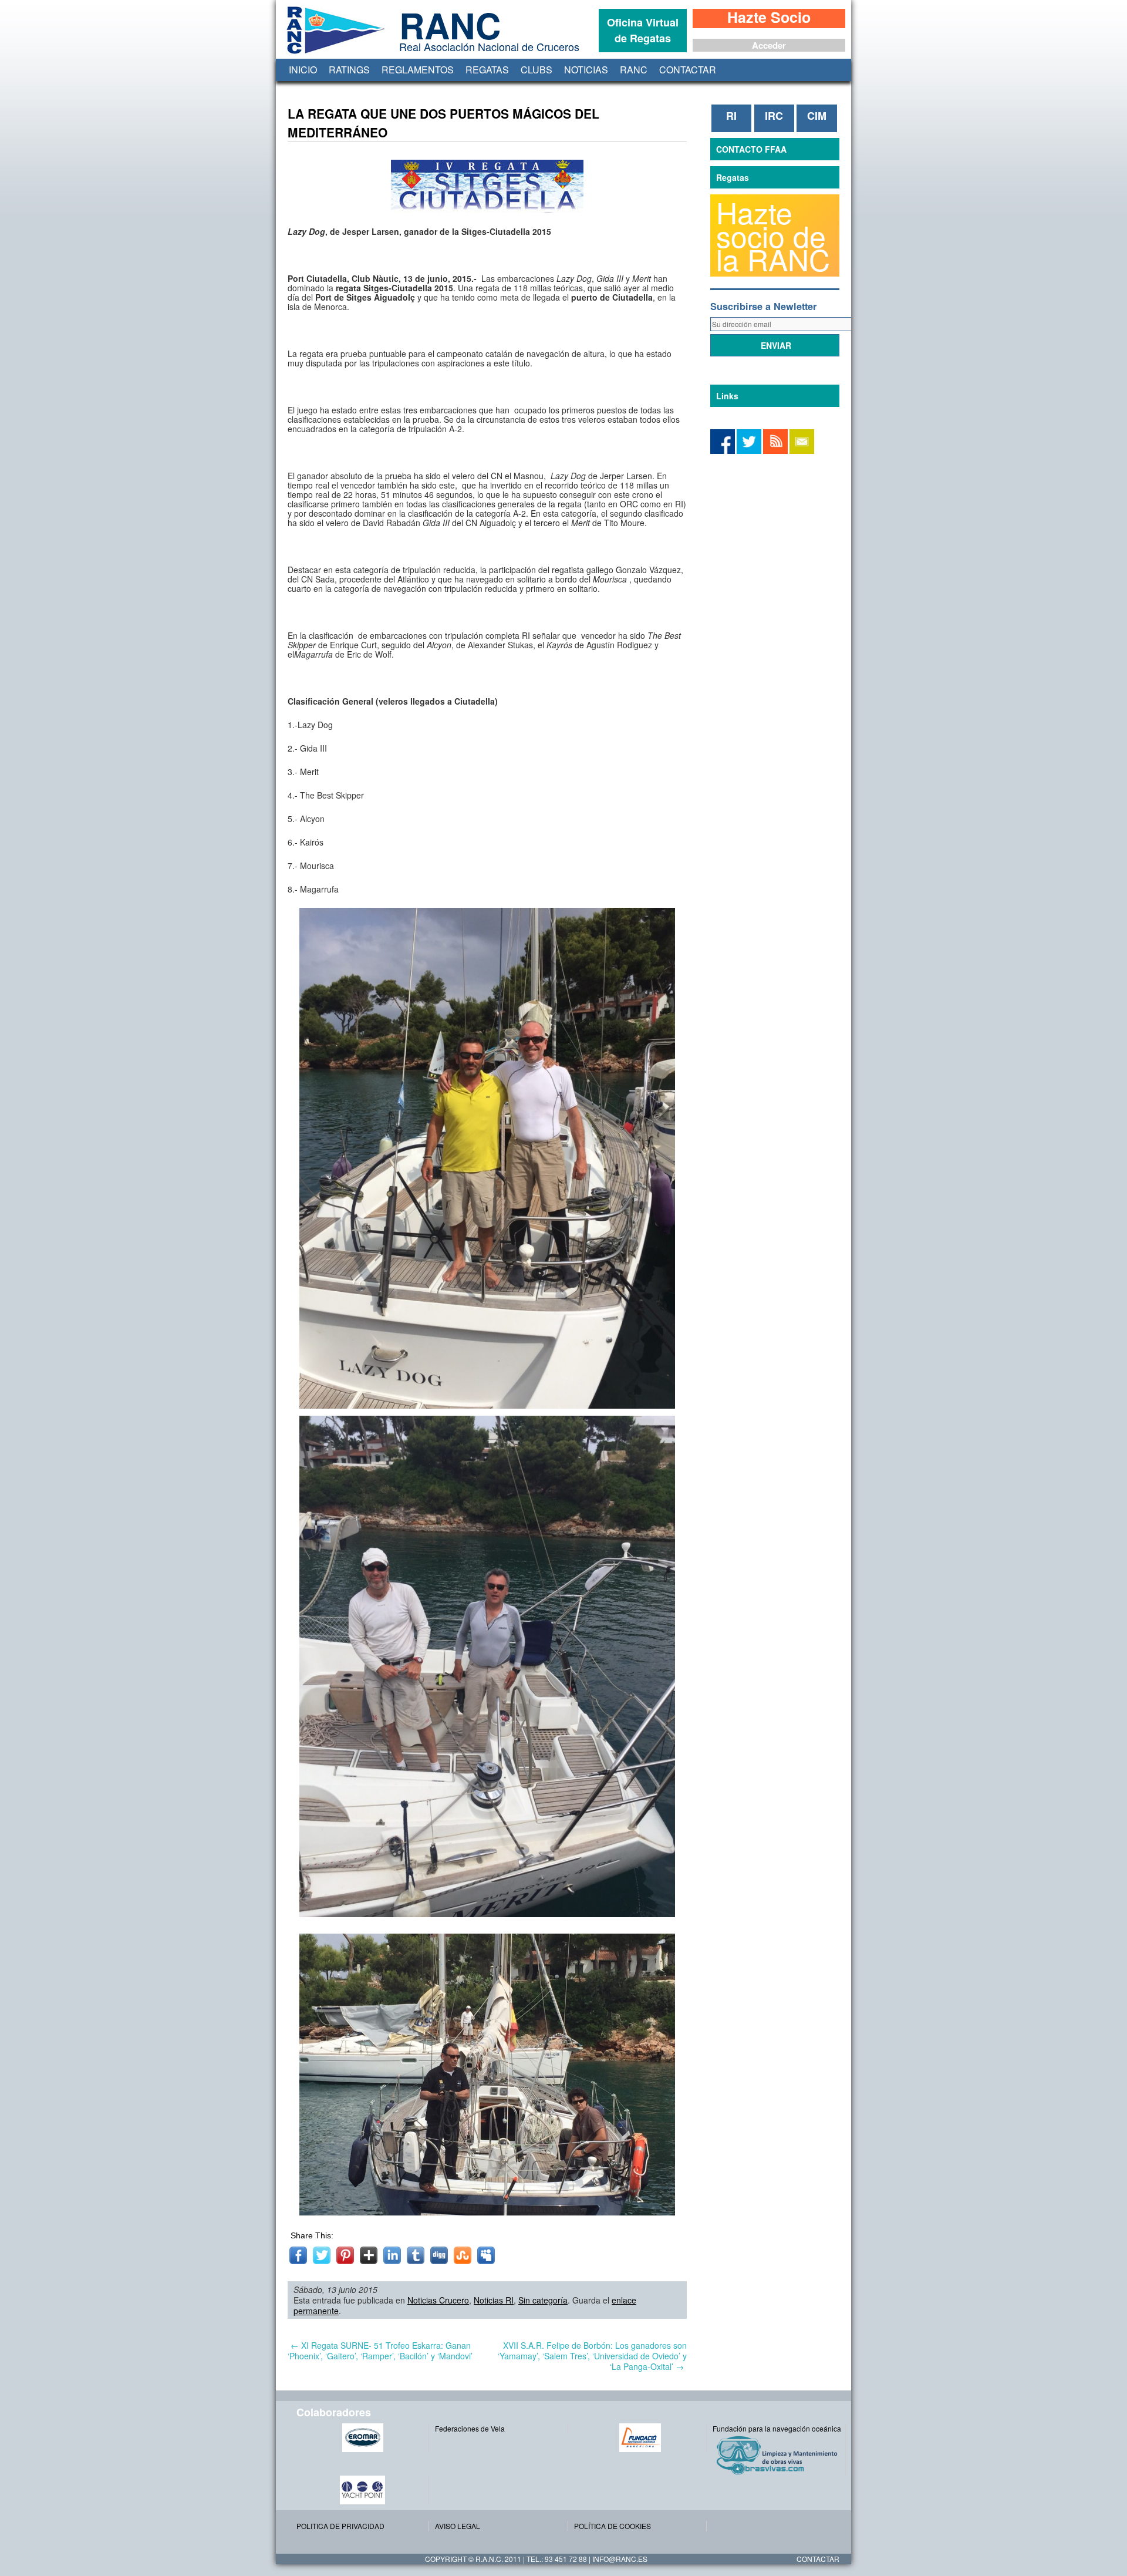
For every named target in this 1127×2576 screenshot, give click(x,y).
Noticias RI (494, 2300)
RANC (634, 70)
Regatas (487, 70)
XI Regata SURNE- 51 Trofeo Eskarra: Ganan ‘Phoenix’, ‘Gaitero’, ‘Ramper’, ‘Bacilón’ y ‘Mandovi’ (380, 2351)
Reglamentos (418, 70)
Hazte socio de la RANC (773, 235)
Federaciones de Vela (470, 2428)
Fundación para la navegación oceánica (777, 2428)
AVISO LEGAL (458, 2526)
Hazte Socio (769, 18)
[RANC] (333, 54)
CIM (817, 116)
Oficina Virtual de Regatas (643, 30)
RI (731, 116)
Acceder (769, 45)
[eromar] (362, 2438)
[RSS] (775, 451)
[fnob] (640, 2438)
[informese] (723, 451)
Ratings (349, 70)
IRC (774, 116)
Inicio (303, 70)
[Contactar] (802, 451)
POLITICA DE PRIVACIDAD (340, 2526)
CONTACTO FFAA (751, 149)
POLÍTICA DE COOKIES (613, 2526)
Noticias (586, 70)
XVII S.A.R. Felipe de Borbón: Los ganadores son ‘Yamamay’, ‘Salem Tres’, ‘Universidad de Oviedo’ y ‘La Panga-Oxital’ (592, 2356)
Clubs (536, 70)
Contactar (688, 70)
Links (727, 396)
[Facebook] (749, 451)
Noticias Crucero (438, 2300)
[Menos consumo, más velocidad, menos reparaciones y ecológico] (779, 2455)
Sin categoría (543, 2300)
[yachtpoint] (362, 2490)
